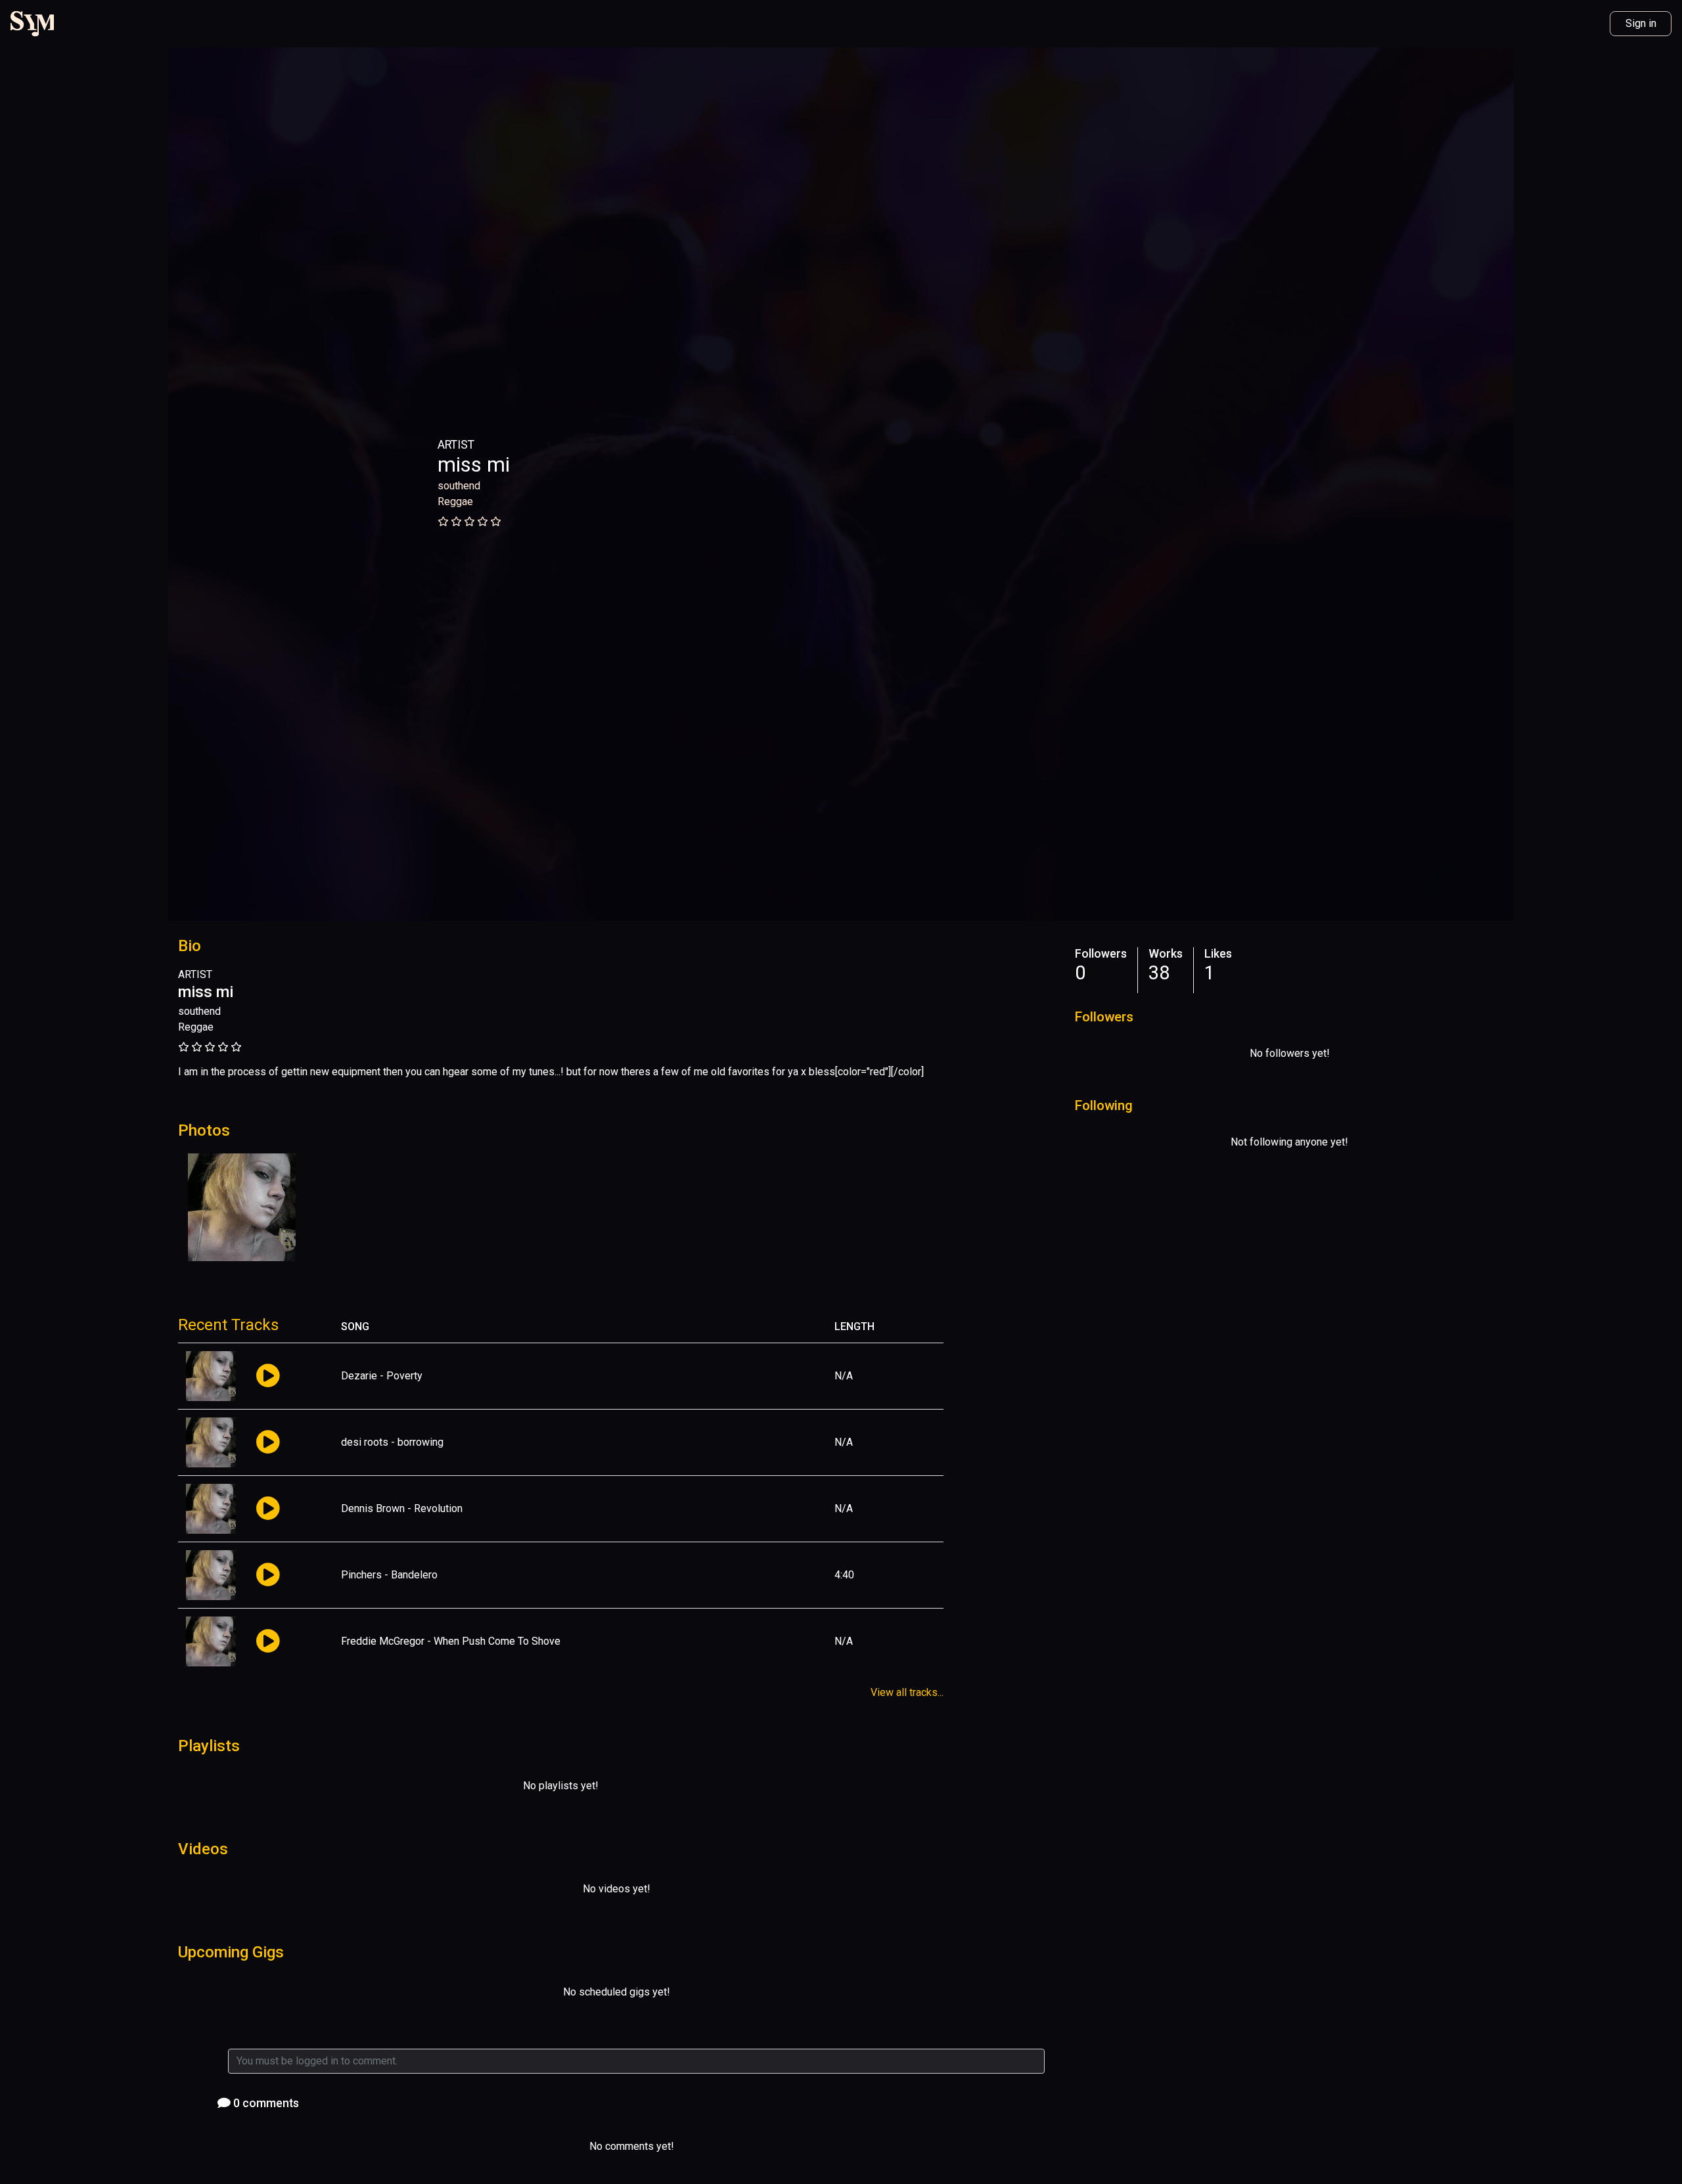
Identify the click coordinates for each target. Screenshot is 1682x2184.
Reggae (455, 501)
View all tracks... (907, 1692)
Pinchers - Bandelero (389, 1575)
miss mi (474, 464)
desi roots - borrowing (392, 1442)
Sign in (1641, 23)
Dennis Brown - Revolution (402, 1508)
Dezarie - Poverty (382, 1376)
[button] (268, 1376)
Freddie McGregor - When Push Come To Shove (451, 1641)
